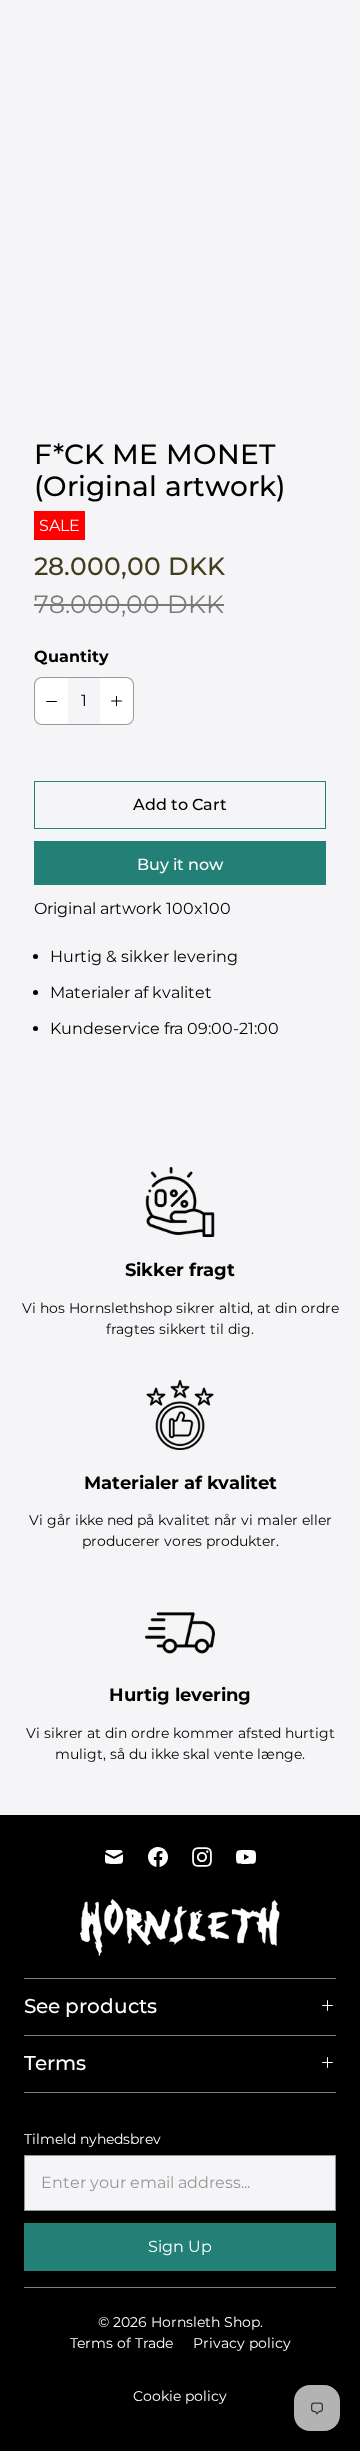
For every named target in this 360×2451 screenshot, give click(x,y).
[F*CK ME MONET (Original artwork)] (180, 268)
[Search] (307, 34)
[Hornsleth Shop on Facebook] (158, 1857)
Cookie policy (180, 2396)
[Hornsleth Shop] (85, 34)
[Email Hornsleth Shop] (114, 1857)
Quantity (71, 656)
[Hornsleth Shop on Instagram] (202, 1857)
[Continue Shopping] (341, 34)
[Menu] (267, 34)
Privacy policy (242, 2343)
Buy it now (180, 864)
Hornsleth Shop (205, 2322)
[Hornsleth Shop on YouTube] (246, 1857)
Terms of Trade (121, 2343)
